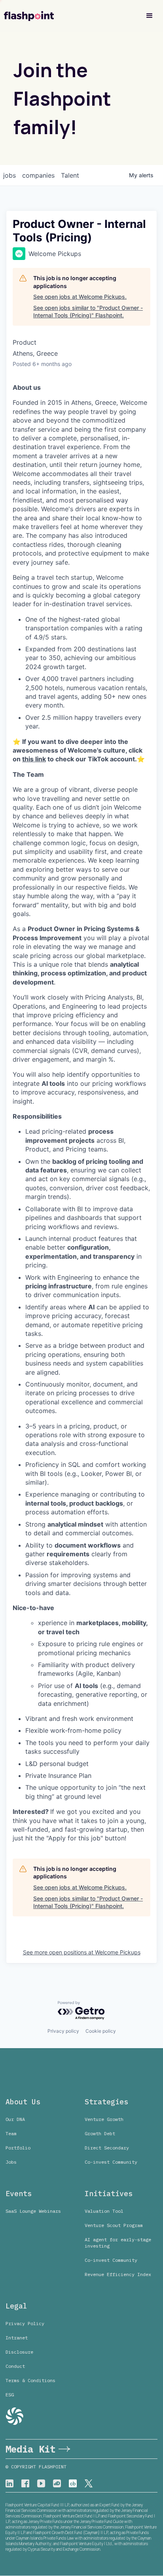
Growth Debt (100, 2133)
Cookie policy (101, 2031)
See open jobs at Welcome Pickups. (80, 297)
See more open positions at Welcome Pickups (82, 1952)
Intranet (17, 2338)
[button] (150, 16)
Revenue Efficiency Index (118, 2274)
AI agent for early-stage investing (118, 2243)
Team (11, 2133)
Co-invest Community (111, 2162)
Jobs (11, 2162)
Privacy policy (63, 2031)
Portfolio (18, 2148)
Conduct (15, 2366)
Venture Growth (104, 2119)
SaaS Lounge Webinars (33, 2211)
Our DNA (15, 2119)
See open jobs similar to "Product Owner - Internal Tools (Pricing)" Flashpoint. (88, 312)
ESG (10, 2395)
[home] (29, 16)
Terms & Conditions (30, 2380)
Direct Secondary (107, 2148)
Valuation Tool (104, 2211)
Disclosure (19, 2352)
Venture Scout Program (114, 2225)
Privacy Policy (25, 2323)
